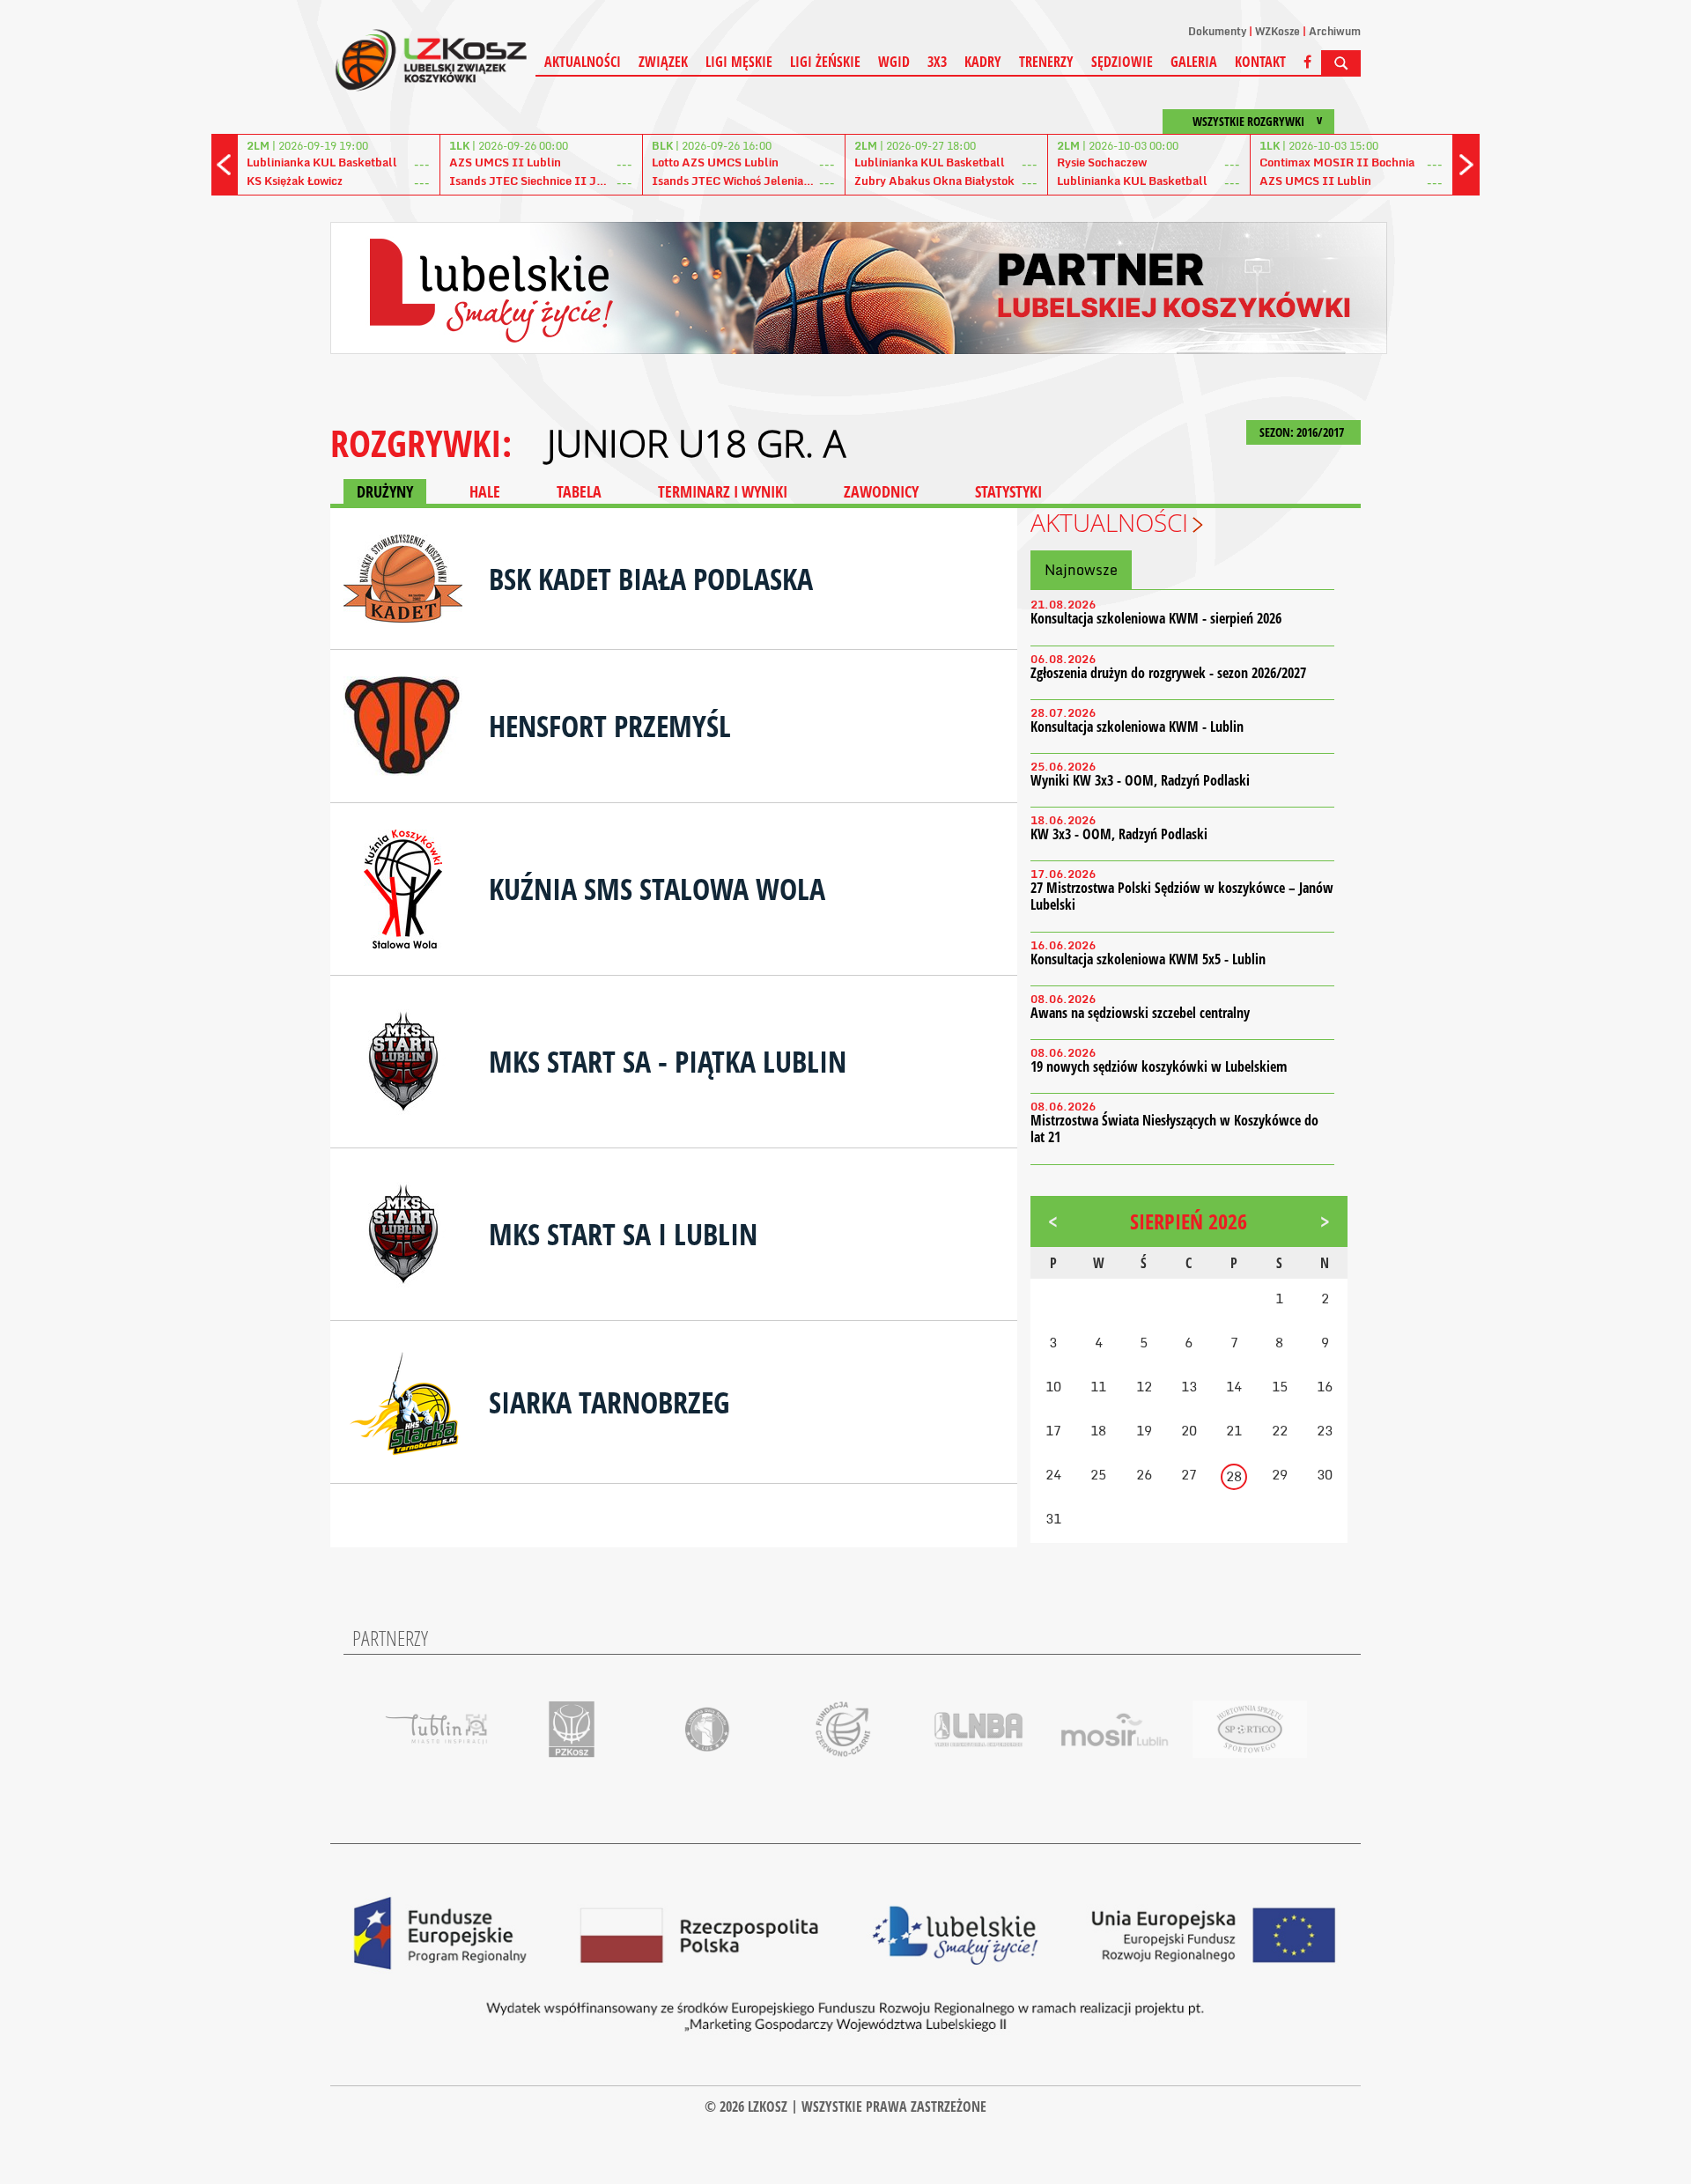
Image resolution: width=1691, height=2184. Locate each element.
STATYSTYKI (1008, 491)
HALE (485, 491)
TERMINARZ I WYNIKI (723, 491)
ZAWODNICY (881, 491)
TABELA (579, 491)
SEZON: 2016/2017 (1303, 432)
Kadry (983, 62)
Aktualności (583, 62)
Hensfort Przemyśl (610, 726)
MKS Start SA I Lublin (623, 1234)
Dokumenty (1217, 31)
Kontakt (1260, 62)
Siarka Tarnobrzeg (609, 1402)
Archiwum (1335, 31)
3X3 (937, 62)
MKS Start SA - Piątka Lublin (668, 1061)
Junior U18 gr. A (696, 443)
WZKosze (1277, 31)
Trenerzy (1046, 62)
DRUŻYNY (385, 491)
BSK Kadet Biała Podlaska (651, 579)
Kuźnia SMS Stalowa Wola (657, 889)
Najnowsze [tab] (1081, 570)
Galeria (1194, 62)
